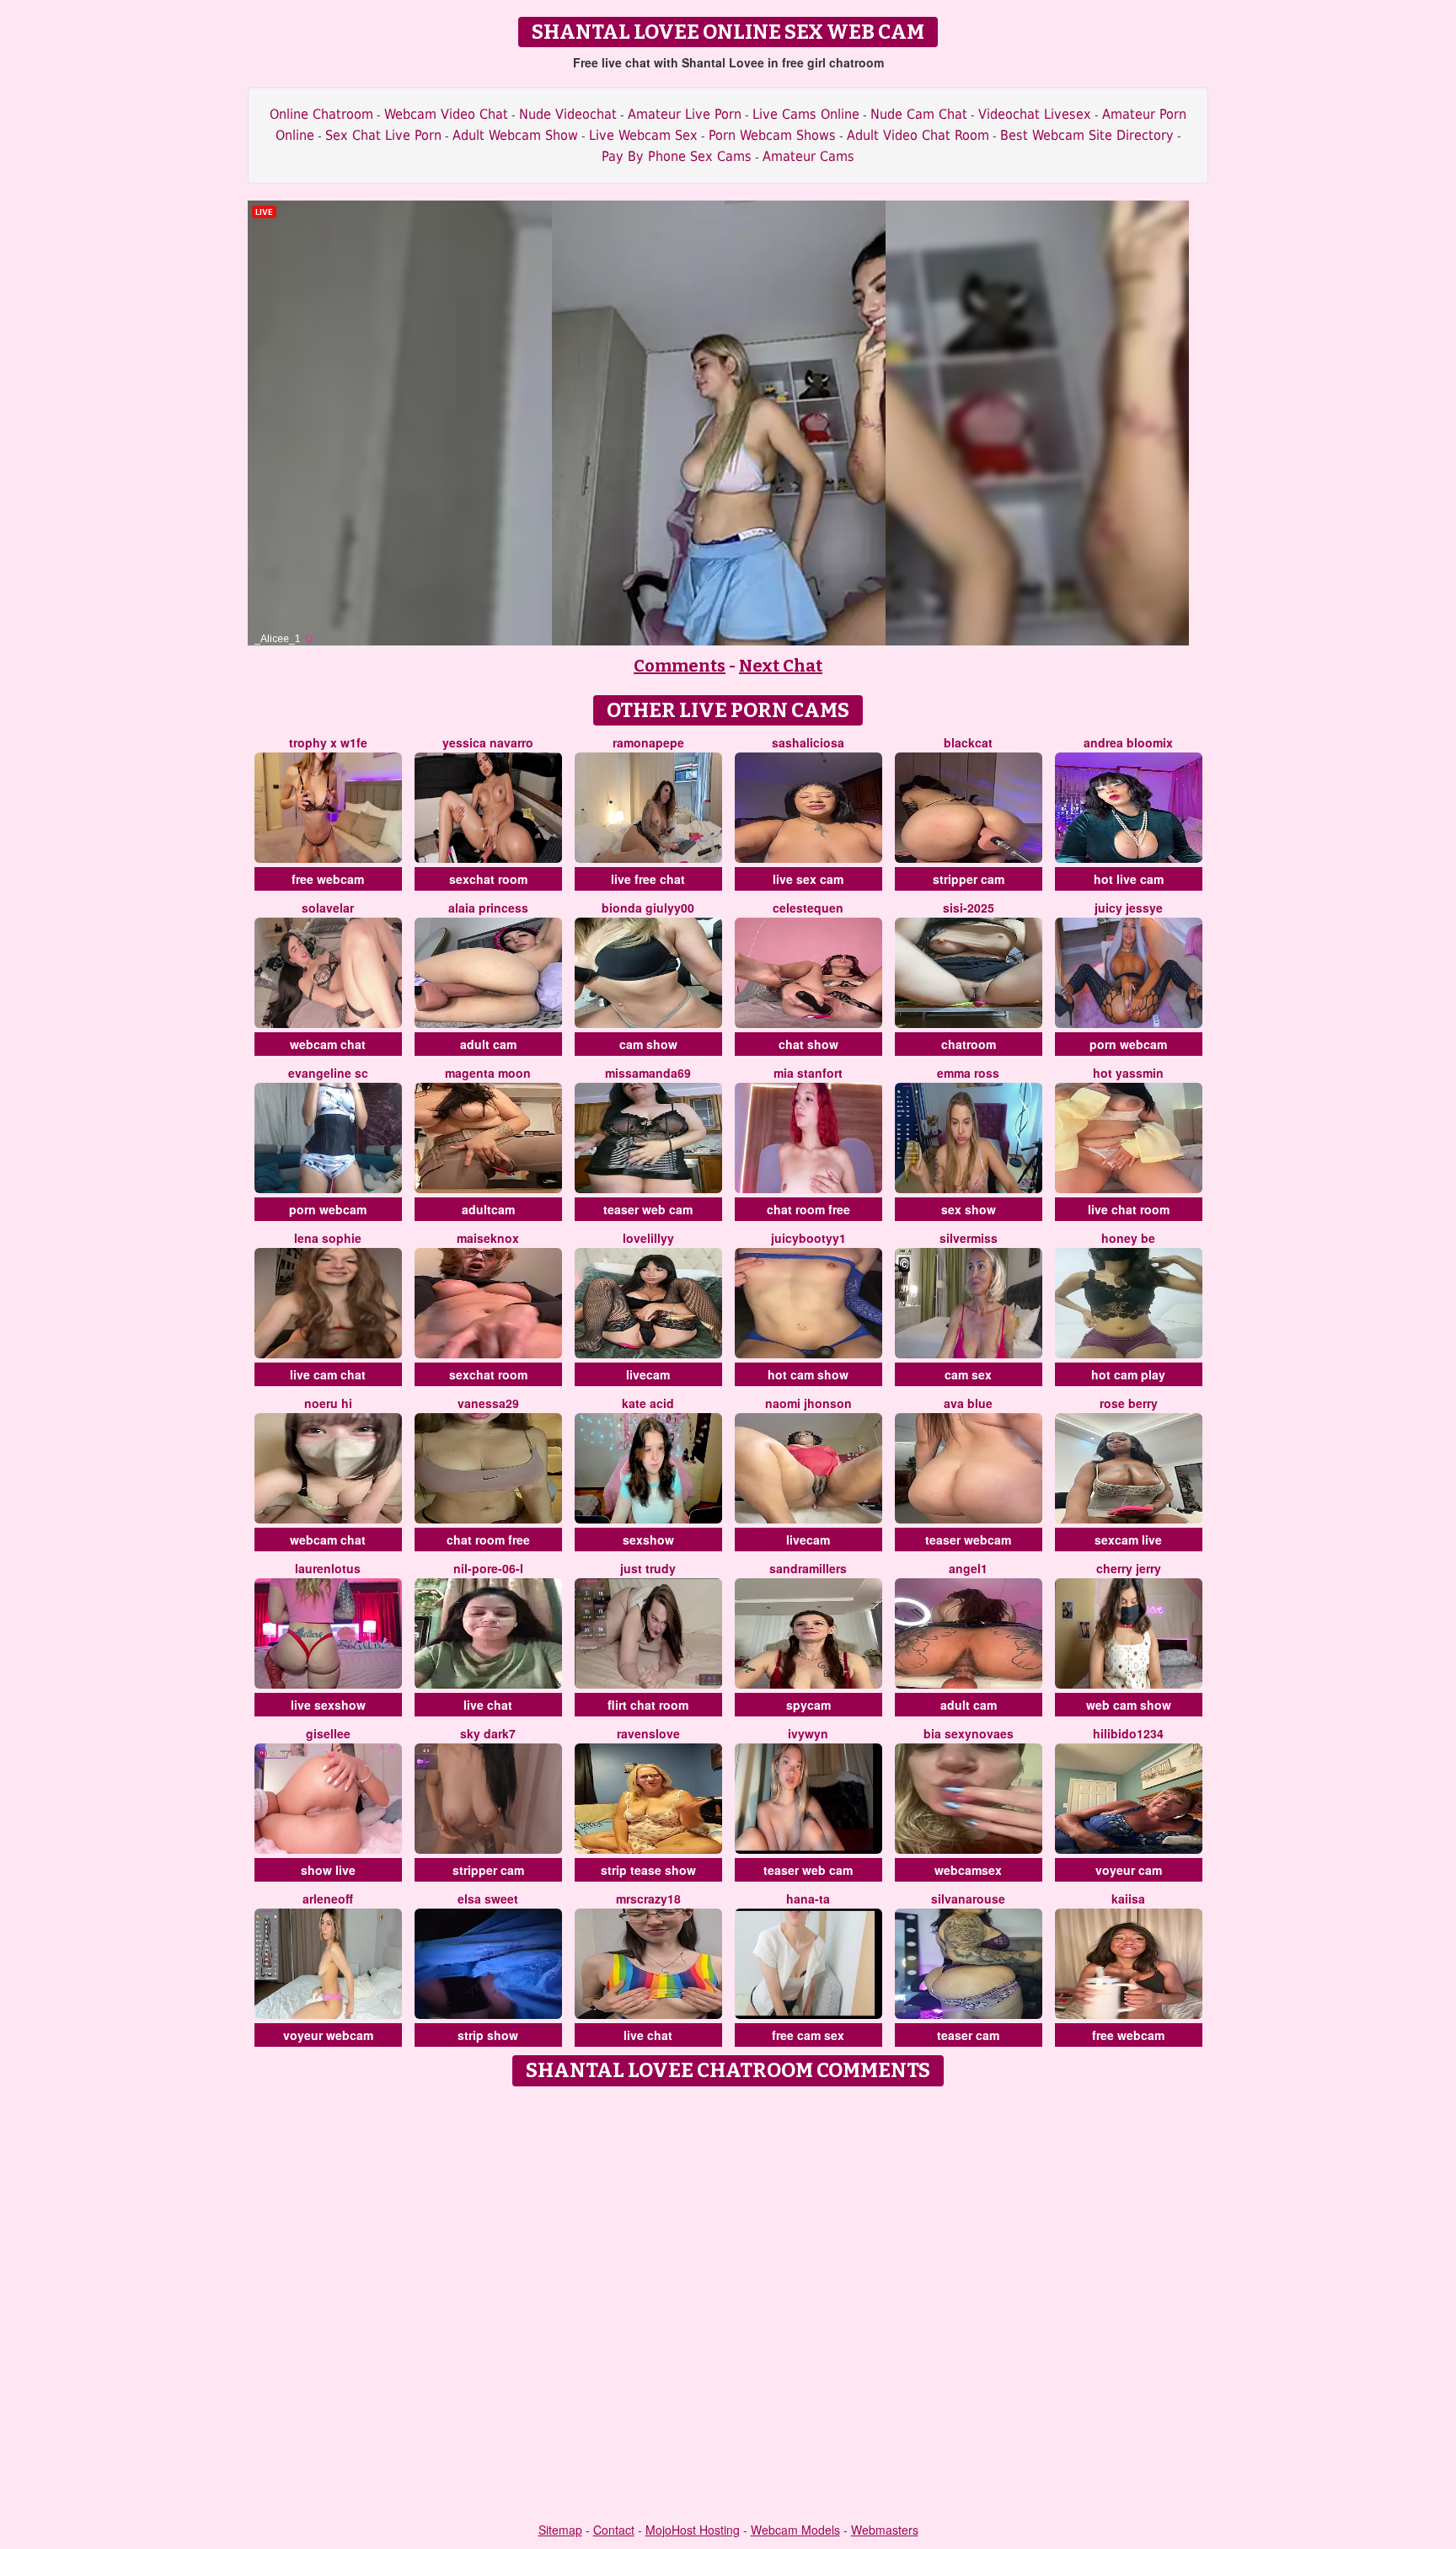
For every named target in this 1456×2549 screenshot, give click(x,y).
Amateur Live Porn (685, 114)
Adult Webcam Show (515, 135)
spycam (808, 1705)
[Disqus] (728, 2305)
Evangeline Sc (328, 1073)
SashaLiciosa (808, 742)
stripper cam (969, 879)
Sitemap (560, 2530)
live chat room (1129, 1209)
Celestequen (808, 908)
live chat (488, 1705)
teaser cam (968, 2035)
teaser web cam (648, 1209)
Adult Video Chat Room (918, 135)
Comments (680, 666)
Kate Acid (648, 1403)
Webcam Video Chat (446, 114)
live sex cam (808, 879)
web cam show (1129, 1705)
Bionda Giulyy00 (648, 908)
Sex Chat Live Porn (383, 135)
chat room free (808, 1209)
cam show (648, 1044)
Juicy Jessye (1129, 908)
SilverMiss (969, 1238)
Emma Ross (968, 1073)
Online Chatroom (321, 114)
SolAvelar (328, 908)
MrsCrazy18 (648, 1898)
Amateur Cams (808, 156)
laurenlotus (328, 1568)
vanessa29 (488, 1403)
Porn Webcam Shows (772, 135)
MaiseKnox (488, 1238)
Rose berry (1129, 1403)
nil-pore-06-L (488, 1568)
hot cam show (808, 1374)
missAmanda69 (648, 1073)
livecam (648, 1374)
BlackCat (968, 742)
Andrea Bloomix (1128, 742)
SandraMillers (808, 1568)
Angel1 (968, 1568)
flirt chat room (648, 1705)
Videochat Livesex (1035, 114)
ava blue (968, 1403)
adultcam (488, 1209)
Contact (614, 2530)
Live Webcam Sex (643, 135)
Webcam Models (795, 2530)
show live (328, 1870)
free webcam (328, 879)
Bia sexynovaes (969, 1733)
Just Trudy (648, 1568)
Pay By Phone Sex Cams (677, 156)
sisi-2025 (969, 908)
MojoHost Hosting (693, 2530)
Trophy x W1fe (328, 742)
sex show (969, 1209)
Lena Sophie (328, 1238)
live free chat (648, 879)
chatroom (969, 1044)
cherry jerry (1129, 1568)
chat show (808, 1044)
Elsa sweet (488, 1898)
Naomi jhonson (808, 1403)
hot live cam (1129, 879)
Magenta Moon (488, 1073)
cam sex (968, 1374)
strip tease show (648, 1870)
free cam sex (808, 2035)
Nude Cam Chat (919, 114)
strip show (488, 2035)
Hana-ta (808, 1898)
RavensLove (648, 1733)
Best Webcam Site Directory (1087, 135)
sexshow (648, 1540)
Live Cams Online (806, 114)
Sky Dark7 (488, 1733)
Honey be (1128, 1238)
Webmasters (885, 2530)
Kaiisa (1128, 1898)
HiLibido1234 (1128, 1733)
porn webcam (1128, 1044)
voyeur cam (1129, 1870)
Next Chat (781, 666)
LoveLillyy (648, 1238)
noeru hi (328, 1403)
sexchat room (488, 879)
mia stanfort (808, 1073)
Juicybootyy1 (808, 1238)
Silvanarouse (968, 1898)
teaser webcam (968, 1540)
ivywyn (808, 1733)
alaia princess (488, 908)
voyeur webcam (328, 2035)
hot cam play (1128, 1374)
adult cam (488, 1044)
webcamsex (968, 1870)
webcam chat (328, 1044)
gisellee (328, 1733)
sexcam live (1128, 1540)
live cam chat (328, 1374)
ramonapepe (648, 742)
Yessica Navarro (488, 742)
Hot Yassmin (1128, 1073)
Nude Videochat (568, 114)
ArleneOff (328, 1898)
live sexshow (328, 1705)
